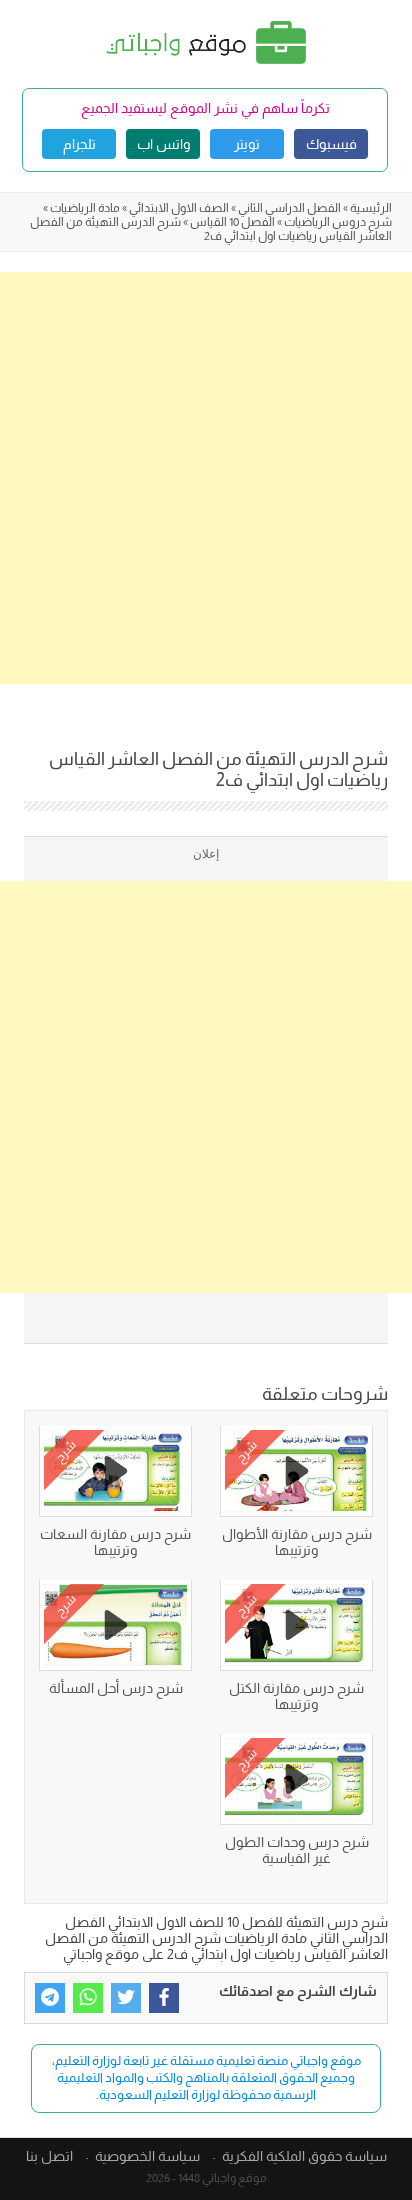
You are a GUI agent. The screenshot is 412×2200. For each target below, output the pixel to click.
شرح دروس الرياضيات (338, 222)
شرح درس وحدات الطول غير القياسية (297, 1850)
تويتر (247, 144)
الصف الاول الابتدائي (179, 208)
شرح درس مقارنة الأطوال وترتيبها (297, 1542)
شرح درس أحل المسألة (116, 1688)
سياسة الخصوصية (147, 2156)
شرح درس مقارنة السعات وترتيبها (115, 1542)
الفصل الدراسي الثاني (289, 208)
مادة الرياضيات (85, 208)
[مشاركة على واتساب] (88, 1998)
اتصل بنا (49, 2156)
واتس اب (163, 144)
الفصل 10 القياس (232, 222)
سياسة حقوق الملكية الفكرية (304, 2156)
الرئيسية (371, 208)
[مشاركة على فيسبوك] (164, 1998)
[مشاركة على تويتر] (126, 1998)
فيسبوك (331, 144)
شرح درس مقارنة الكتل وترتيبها (296, 1696)
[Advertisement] (206, 478)
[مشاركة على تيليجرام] (50, 1998)
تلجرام (79, 144)
